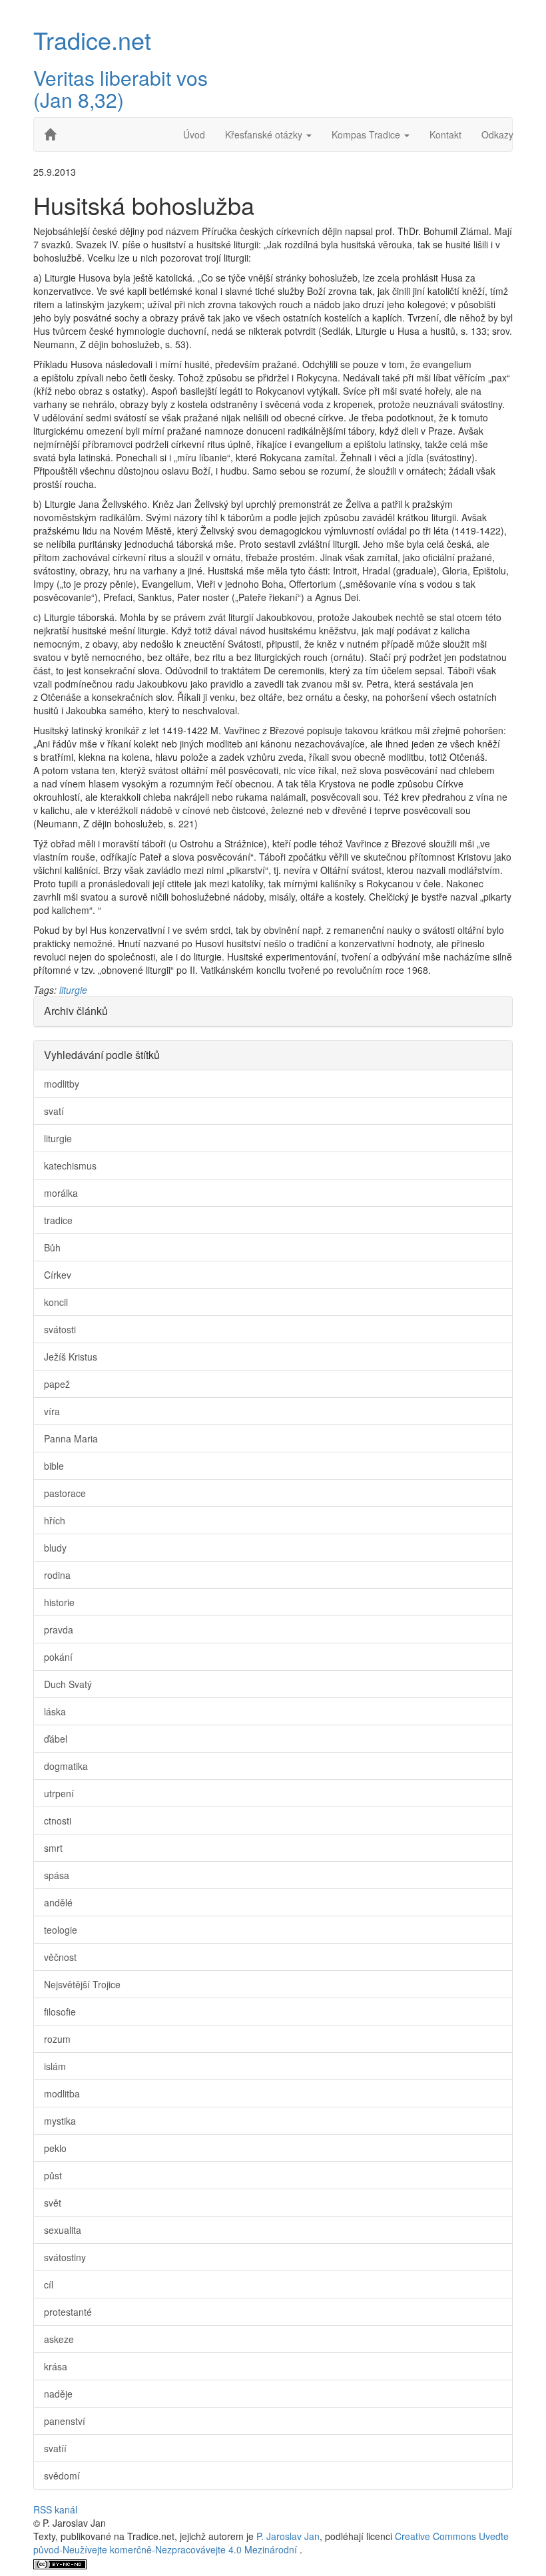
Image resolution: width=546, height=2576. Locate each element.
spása (57, 1875)
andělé (58, 1902)
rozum (57, 2039)
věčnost (60, 1957)
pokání (58, 1657)
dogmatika (66, 1766)
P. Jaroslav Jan (288, 2536)
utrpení (59, 1793)
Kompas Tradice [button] (367, 134)
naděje (58, 2394)
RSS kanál (55, 2509)
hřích (55, 1520)
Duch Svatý (68, 1684)
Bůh (52, 1247)
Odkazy (497, 134)
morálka (61, 1193)
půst (53, 2175)
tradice (58, 1220)
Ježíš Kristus (71, 1357)
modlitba (62, 2093)
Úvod (194, 134)
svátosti (60, 1329)
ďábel (56, 1739)
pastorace (65, 1493)
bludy (55, 1548)
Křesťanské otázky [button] (265, 134)
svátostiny (65, 2257)
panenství (65, 2421)
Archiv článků (76, 1011)
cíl (49, 2284)
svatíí (55, 2448)
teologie (61, 1930)
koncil (56, 1302)
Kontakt (445, 134)
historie (59, 1602)
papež (57, 1384)
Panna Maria (71, 1438)
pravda (59, 1629)
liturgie (73, 990)
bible (54, 1466)
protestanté (68, 2312)
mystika (60, 2121)
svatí (54, 1111)
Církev (58, 1275)
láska (55, 1711)
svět (53, 2203)
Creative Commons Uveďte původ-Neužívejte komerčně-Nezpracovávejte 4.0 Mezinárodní (271, 2543)
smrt (53, 1848)
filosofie (60, 2012)
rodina (57, 1575)
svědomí (62, 2475)
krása (56, 2366)
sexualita (63, 2230)
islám (55, 2066)
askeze (59, 2339)
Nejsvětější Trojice (82, 1984)
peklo (55, 2148)
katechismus (70, 1166)
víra (52, 1411)
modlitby (62, 1084)
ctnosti (58, 1821)
